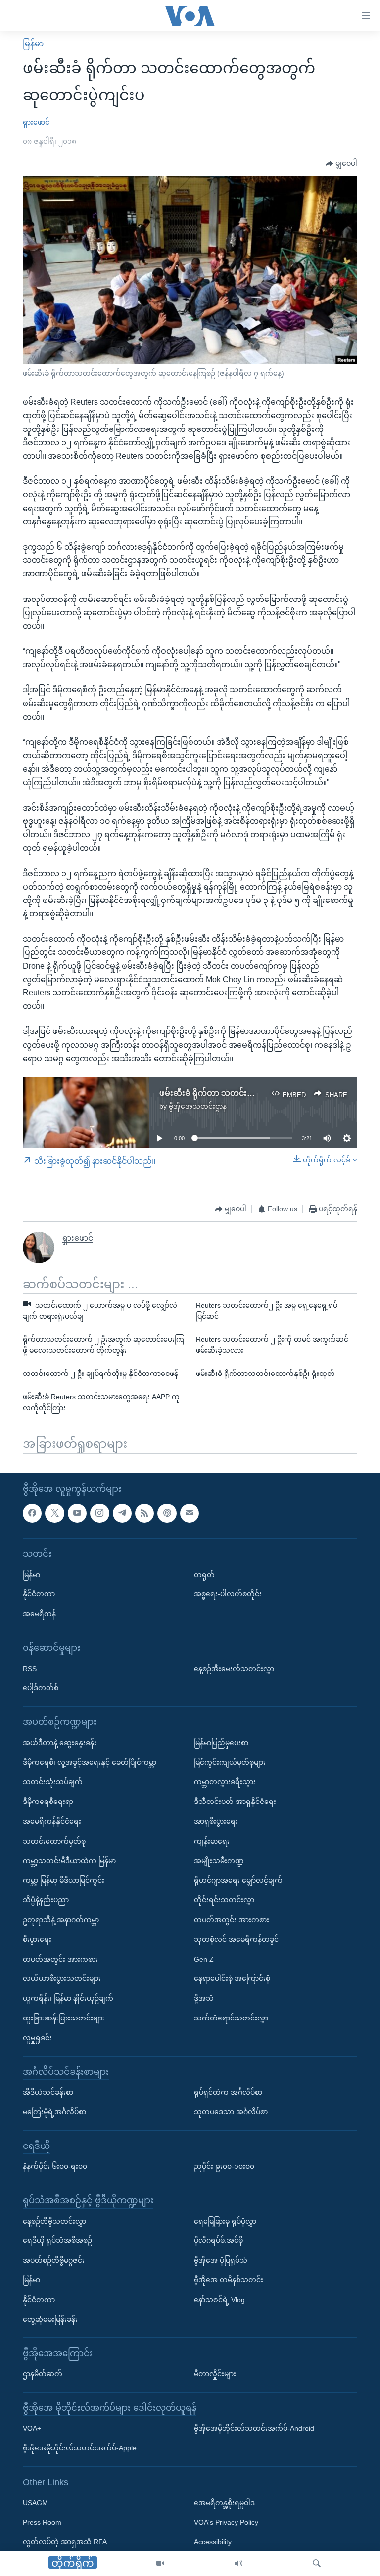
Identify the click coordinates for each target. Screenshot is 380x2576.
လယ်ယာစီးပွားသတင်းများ (62, 1978)
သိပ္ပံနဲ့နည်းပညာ (46, 1900)
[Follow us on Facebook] (32, 1513)
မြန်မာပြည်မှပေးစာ (221, 1742)
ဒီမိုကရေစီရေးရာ (48, 1802)
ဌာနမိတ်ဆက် (43, 2374)
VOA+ (32, 2428)
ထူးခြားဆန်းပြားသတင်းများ (64, 2018)
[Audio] (238, 2564)
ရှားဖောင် (36, 122)
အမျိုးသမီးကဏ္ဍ (219, 1860)
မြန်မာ (33, 44)
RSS (30, 1668)
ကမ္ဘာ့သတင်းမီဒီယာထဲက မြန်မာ (69, 1860)
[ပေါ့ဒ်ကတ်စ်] (167, 1513)
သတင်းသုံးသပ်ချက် (53, 1782)
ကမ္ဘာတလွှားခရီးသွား (225, 1782)
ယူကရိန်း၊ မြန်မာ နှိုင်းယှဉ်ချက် (68, 1998)
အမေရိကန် (39, 1614)
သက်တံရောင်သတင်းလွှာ (231, 2018)
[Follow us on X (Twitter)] (54, 1513)
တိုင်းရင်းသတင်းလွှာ (224, 1900)
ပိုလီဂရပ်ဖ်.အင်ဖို (218, 2240)
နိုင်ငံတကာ (39, 1594)
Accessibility (213, 2542)
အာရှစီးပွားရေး (216, 1821)
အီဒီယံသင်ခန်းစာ (48, 2092)
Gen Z (204, 1959)
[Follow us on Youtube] (77, 1513)
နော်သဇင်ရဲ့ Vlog (219, 2300)
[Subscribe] (190, 1513)
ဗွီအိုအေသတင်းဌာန (198, 1106)
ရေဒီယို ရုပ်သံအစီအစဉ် (57, 2240)
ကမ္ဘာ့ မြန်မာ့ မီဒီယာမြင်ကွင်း (64, 1880)
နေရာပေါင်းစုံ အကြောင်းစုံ (232, 1978)
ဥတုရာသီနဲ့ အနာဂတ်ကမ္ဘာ (61, 1920)
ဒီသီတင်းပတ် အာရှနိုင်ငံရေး (235, 1802)
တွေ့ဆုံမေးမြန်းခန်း (50, 2319)
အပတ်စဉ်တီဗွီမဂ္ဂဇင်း (54, 2260)
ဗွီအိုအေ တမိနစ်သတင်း (229, 2280)
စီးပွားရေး (37, 1939)
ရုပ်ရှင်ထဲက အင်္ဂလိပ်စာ (228, 2092)
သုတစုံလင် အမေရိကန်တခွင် (236, 1939)
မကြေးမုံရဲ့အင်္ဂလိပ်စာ (54, 2112)
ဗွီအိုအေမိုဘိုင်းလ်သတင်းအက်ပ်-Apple (80, 2448)
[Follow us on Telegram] (122, 1513)
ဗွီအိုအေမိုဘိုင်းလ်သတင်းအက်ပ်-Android (254, 2428)
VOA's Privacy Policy (226, 2522)
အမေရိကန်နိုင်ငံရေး (52, 1821)
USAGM (35, 2502)
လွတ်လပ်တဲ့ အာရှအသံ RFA (65, 2542)
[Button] (341, 164)
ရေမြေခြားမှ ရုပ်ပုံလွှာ (225, 2221)
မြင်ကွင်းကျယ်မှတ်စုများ (230, 1762)
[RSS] (144, 1513)
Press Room (42, 2522)
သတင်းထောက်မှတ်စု (54, 1841)
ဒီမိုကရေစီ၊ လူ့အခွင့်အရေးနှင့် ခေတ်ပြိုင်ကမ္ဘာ (90, 1762)
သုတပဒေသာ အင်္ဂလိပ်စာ (231, 2112)
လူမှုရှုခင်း (37, 2037)
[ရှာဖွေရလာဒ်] (317, 2564)
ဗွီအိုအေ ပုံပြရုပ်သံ (221, 2260)
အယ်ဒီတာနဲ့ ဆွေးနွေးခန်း (60, 1742)
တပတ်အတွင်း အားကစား (60, 1959)
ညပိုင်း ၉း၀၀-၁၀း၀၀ (224, 2166)
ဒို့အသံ (204, 1998)
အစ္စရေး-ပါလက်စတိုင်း (228, 1594)
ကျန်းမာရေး (212, 1841)
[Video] (160, 2564)
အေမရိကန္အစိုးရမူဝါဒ (224, 2502)
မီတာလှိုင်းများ (215, 2374)
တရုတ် (204, 1574)
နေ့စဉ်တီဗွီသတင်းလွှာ (54, 2221)
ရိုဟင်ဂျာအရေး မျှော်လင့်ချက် (238, 1880)
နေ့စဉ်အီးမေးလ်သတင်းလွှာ (234, 1668)
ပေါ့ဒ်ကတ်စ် (41, 1688)
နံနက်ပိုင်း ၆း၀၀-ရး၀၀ (55, 2166)
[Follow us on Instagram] (99, 1513)
